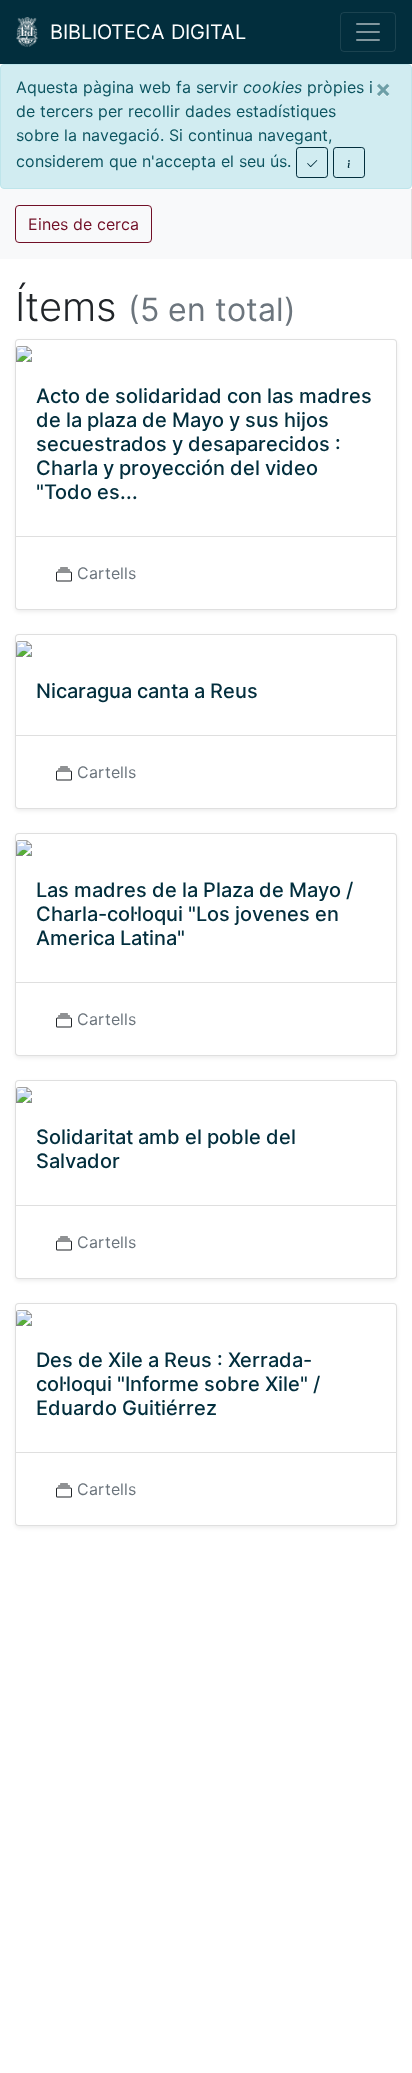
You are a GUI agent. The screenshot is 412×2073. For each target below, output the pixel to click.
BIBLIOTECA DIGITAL (142, 32)
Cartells (106, 573)
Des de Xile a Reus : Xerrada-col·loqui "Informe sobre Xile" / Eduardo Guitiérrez (178, 1384)
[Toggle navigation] (368, 32)
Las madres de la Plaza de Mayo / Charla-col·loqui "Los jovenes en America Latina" (194, 914)
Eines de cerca (83, 224)
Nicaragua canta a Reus (147, 691)
